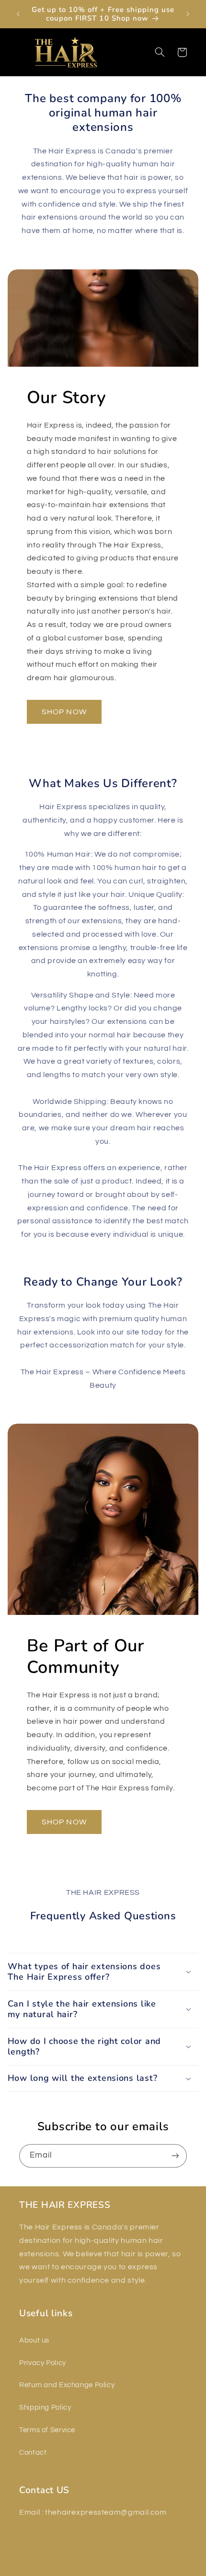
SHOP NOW (64, 712)
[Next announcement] (188, 14)
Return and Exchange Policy (67, 2385)
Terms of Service (47, 2430)
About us (34, 2340)
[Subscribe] (175, 2156)
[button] (20, 52)
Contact (33, 2453)
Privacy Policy (43, 2363)
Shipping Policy (45, 2408)
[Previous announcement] (18, 14)
